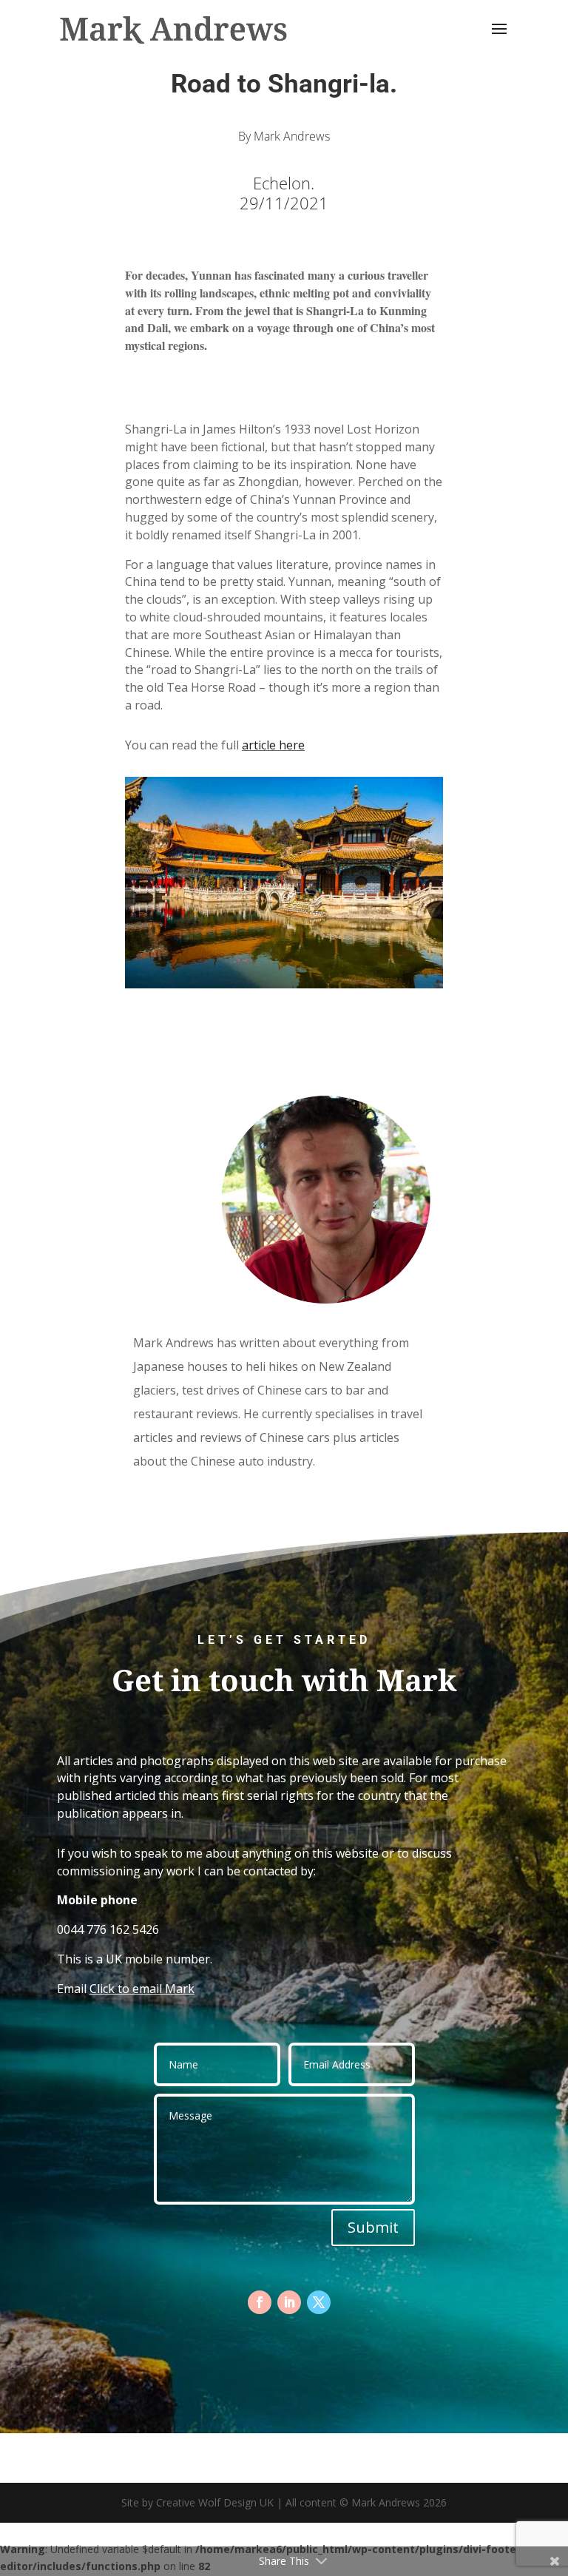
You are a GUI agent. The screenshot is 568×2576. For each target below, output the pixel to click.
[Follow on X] (319, 2302)
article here (273, 745)
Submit (373, 2227)
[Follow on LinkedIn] (289, 2302)
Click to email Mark (142, 1989)
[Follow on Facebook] (260, 2302)
